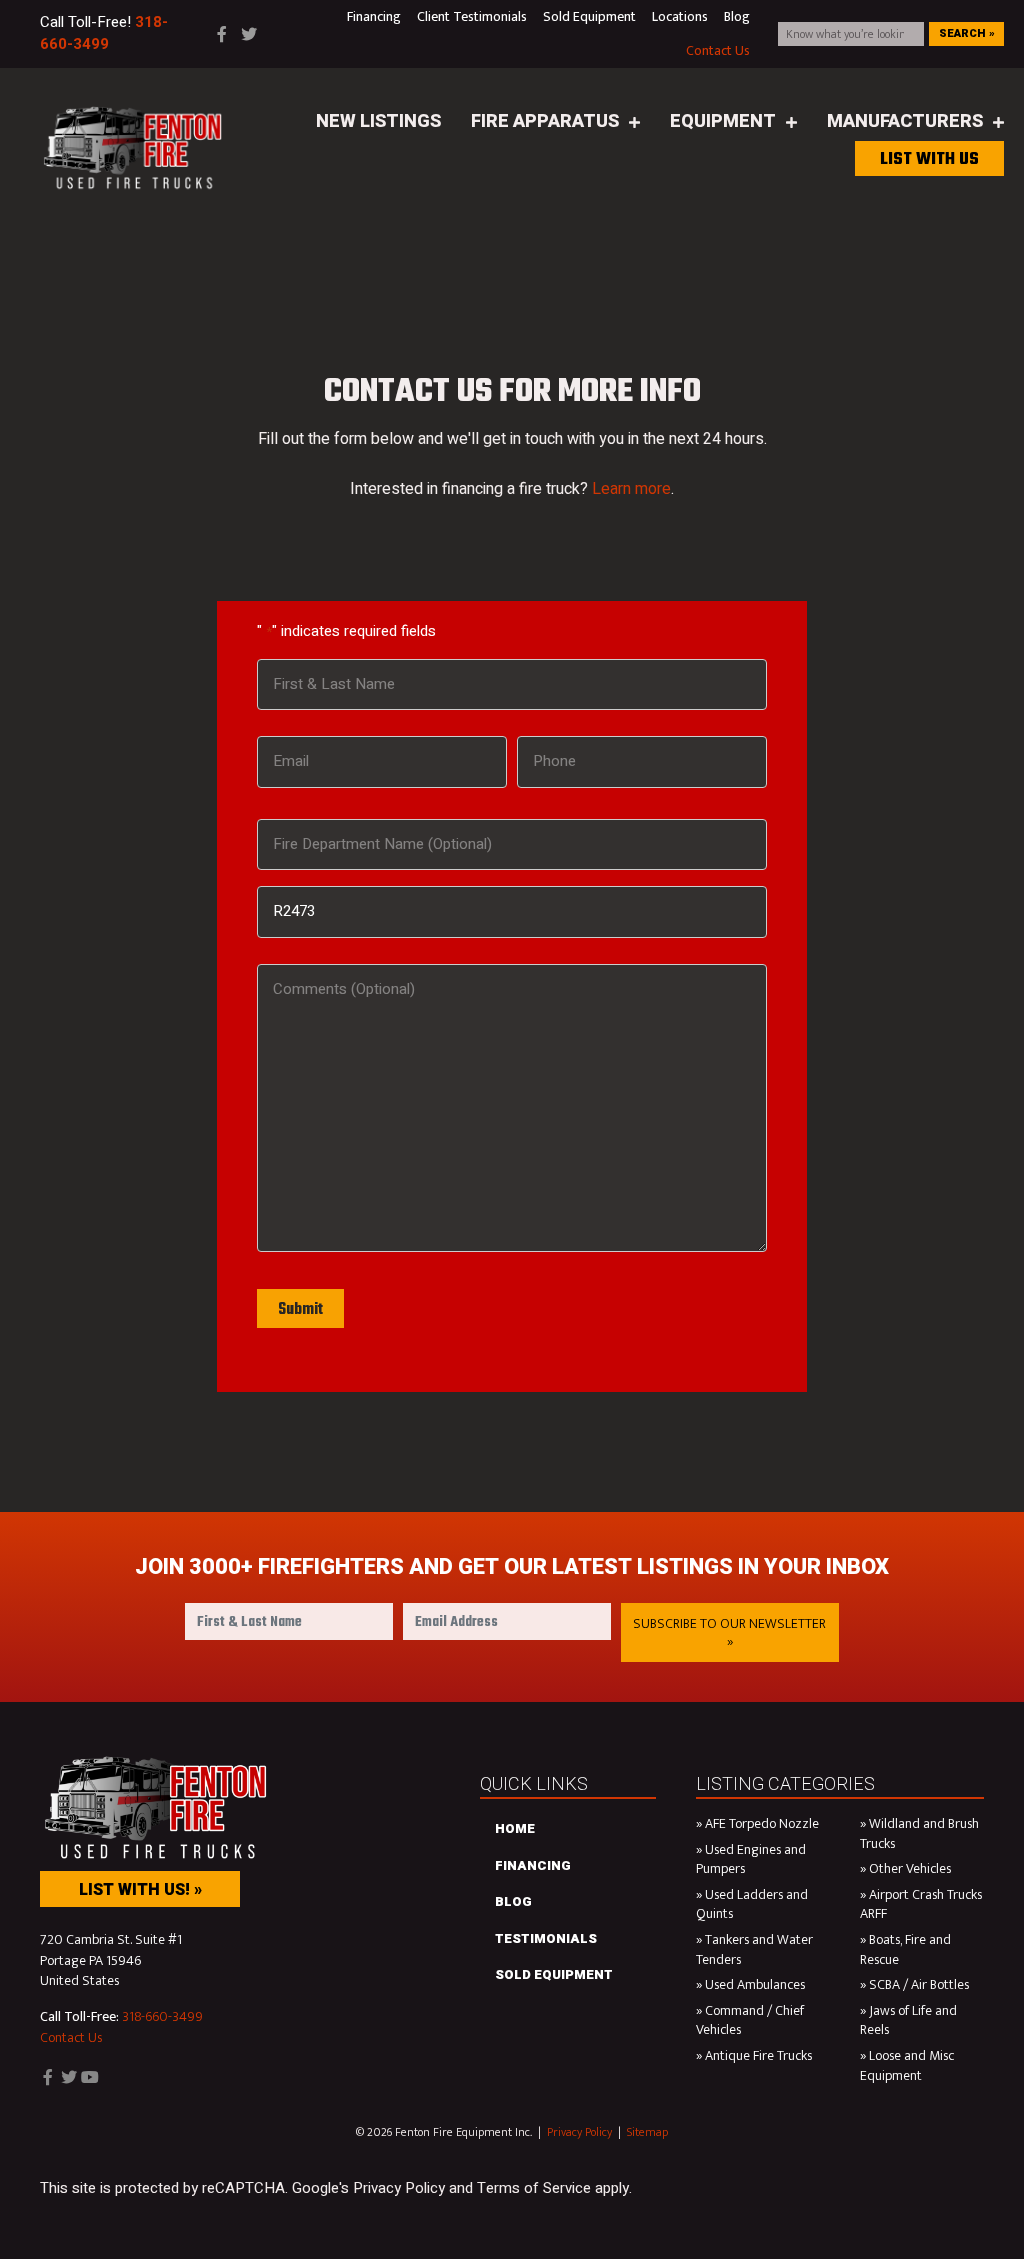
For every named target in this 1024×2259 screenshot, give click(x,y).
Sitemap (647, 2132)
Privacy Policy (579, 2132)
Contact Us (71, 2037)
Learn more (631, 489)
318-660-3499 (162, 2016)
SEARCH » (967, 33)
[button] (730, 1632)
